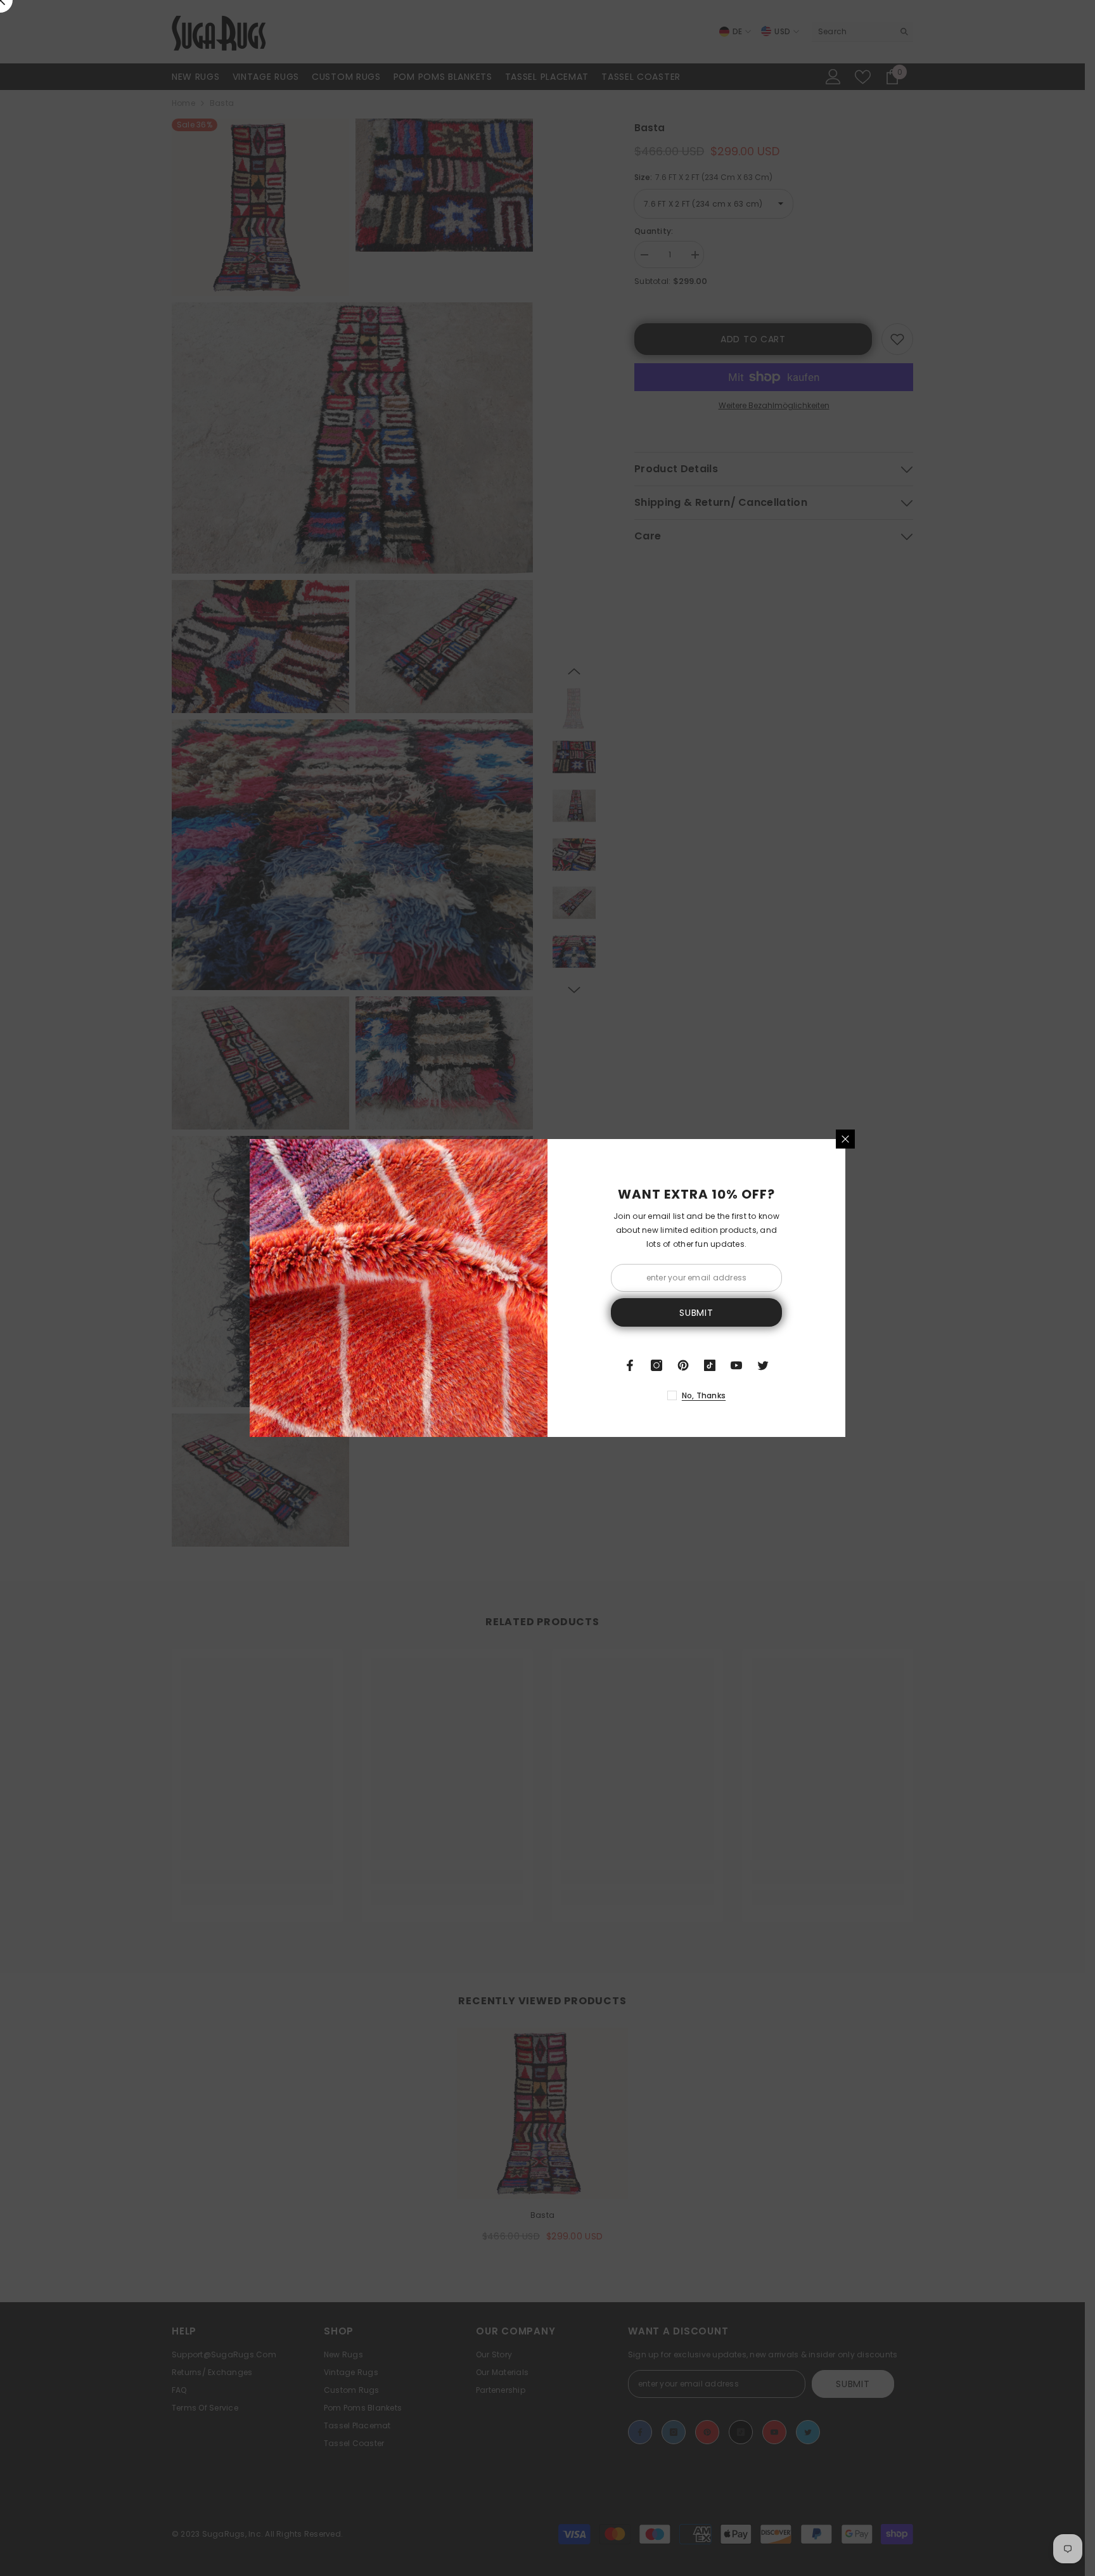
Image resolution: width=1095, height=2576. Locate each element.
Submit (696, 1313)
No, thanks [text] (704, 1395)
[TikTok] (710, 1365)
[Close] (845, 1139)
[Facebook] (630, 1365)
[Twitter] (763, 1365)
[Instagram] (656, 1365)
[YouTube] (736, 1365)
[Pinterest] (683, 1365)
